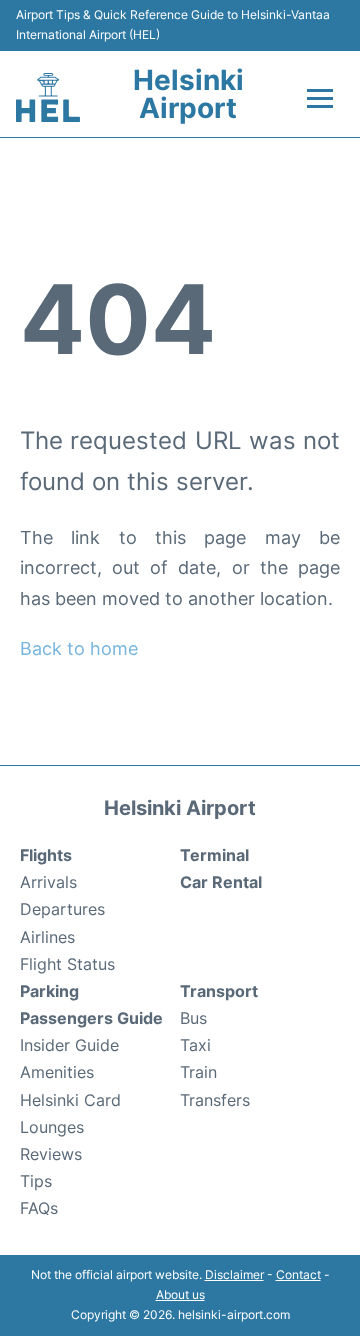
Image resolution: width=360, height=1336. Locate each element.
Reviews (51, 1154)
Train (198, 1072)
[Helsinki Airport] (48, 97)
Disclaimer (234, 1274)
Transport (219, 991)
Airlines (47, 937)
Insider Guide (69, 1045)
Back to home (79, 648)
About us (180, 1294)
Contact (298, 1274)
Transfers (215, 1100)
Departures (62, 909)
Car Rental (221, 882)
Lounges (52, 1127)
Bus (193, 1018)
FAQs (39, 1208)
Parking (49, 991)
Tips (36, 1181)
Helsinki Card (70, 1100)
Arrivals (48, 882)
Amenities (57, 1072)
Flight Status (67, 964)
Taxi (195, 1045)
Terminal (214, 855)
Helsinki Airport (188, 94)
